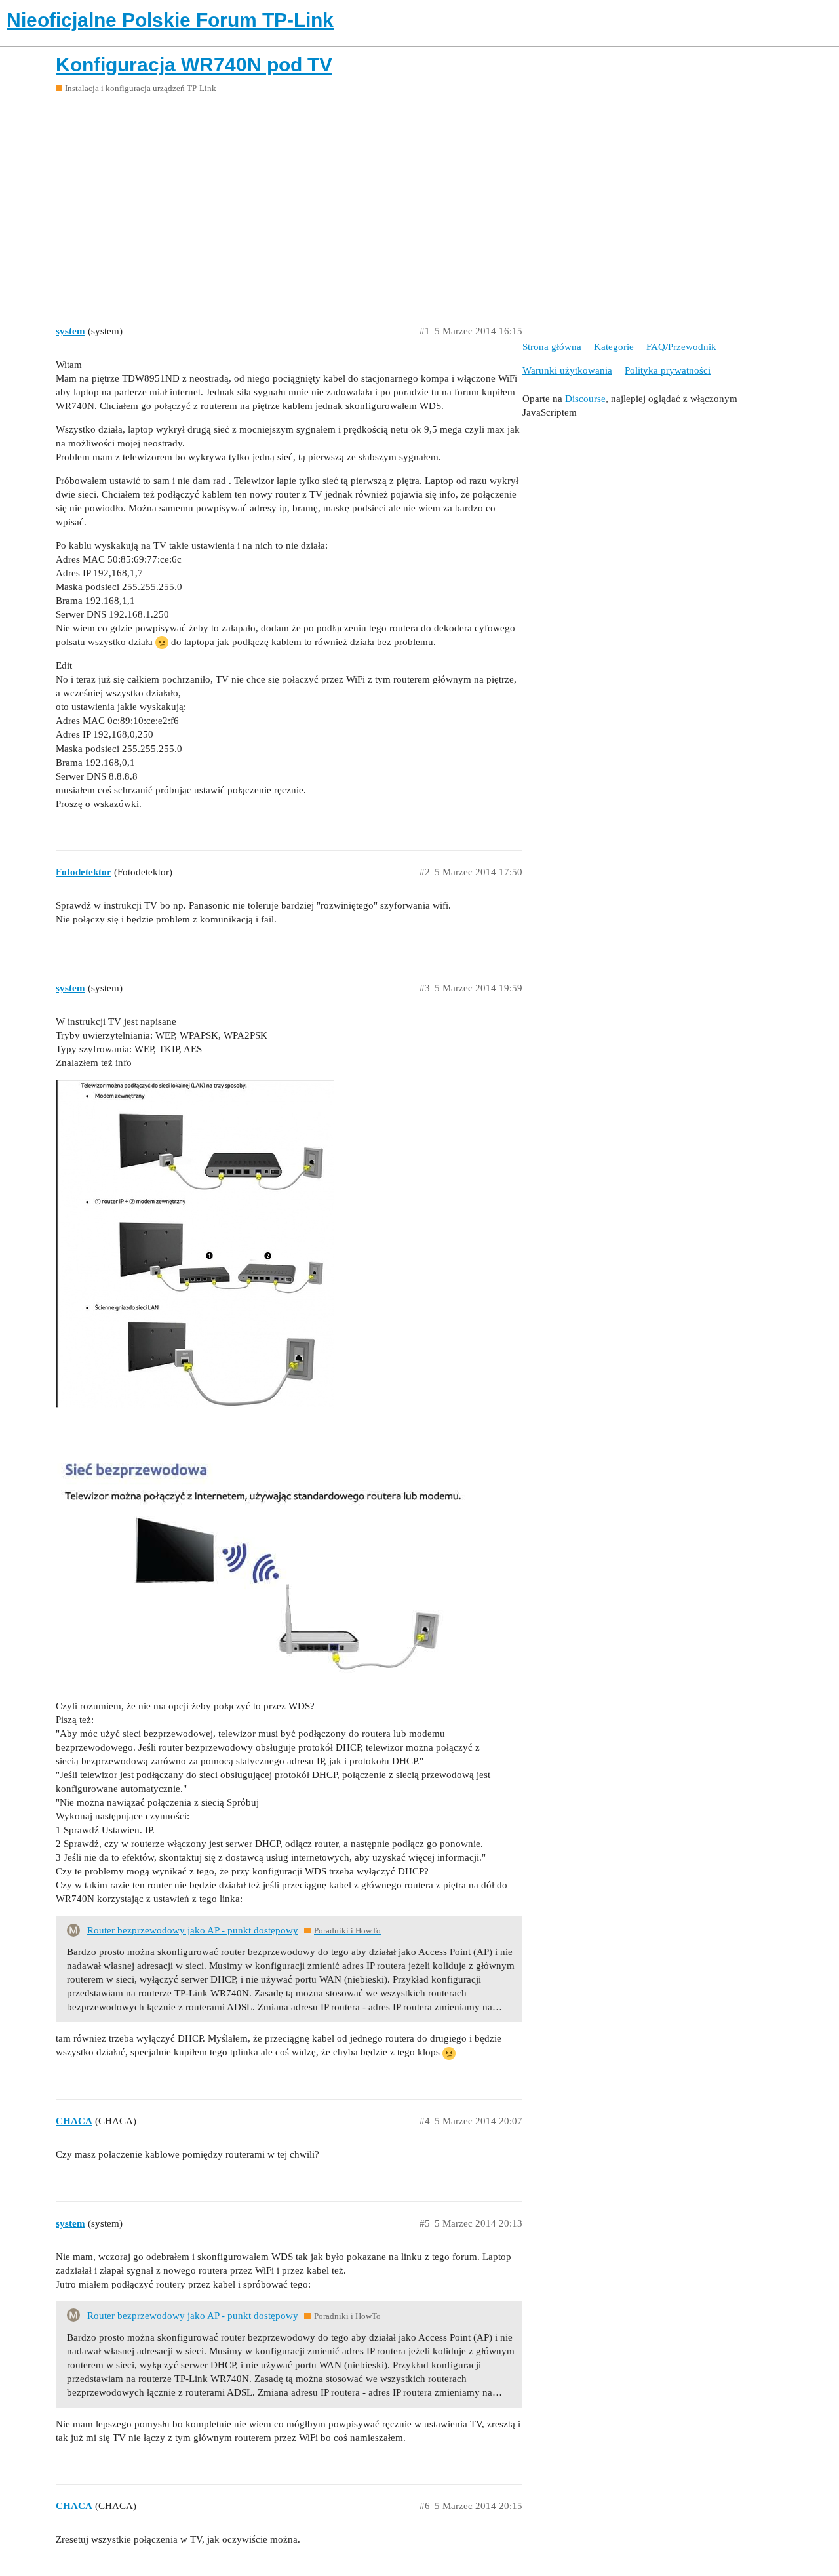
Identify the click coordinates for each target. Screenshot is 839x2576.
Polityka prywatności (668, 370)
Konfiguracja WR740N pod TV (194, 65)
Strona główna (552, 347)
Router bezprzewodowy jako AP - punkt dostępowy (193, 1930)
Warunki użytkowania (567, 370)
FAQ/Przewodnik (681, 347)
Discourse (585, 399)
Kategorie (614, 347)
